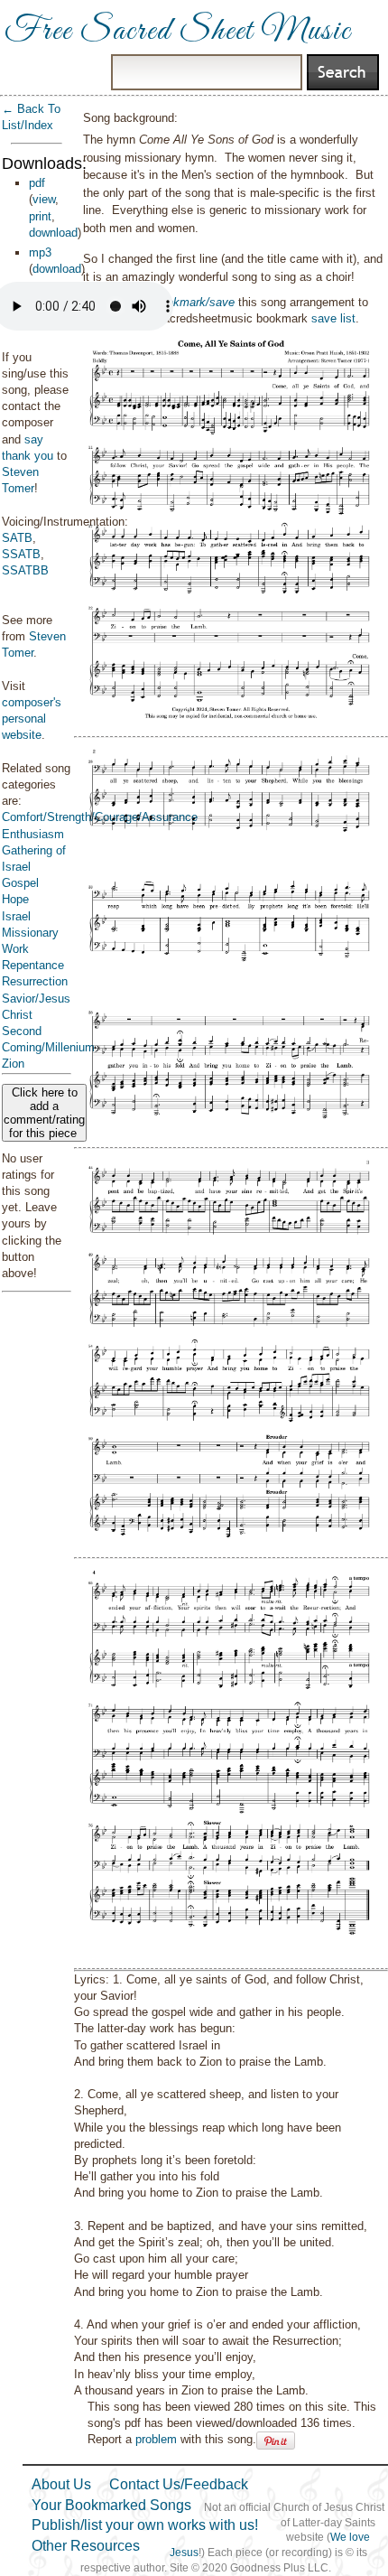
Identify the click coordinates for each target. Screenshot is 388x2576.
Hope (15, 899)
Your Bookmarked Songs (111, 2505)
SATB (17, 538)
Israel (16, 916)
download (53, 233)
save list (333, 318)
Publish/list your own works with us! (145, 2525)
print (40, 216)
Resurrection (35, 981)
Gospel (20, 883)
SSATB (21, 554)
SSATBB (25, 570)
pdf (37, 183)
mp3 (40, 252)
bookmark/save (194, 302)
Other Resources (86, 2546)
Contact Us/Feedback (179, 2484)
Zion (13, 1064)
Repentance (33, 965)
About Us (61, 2484)
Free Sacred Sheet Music (178, 32)
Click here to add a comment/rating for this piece (44, 1113)
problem (156, 2439)
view (44, 199)
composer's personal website (32, 719)
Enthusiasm (33, 834)
